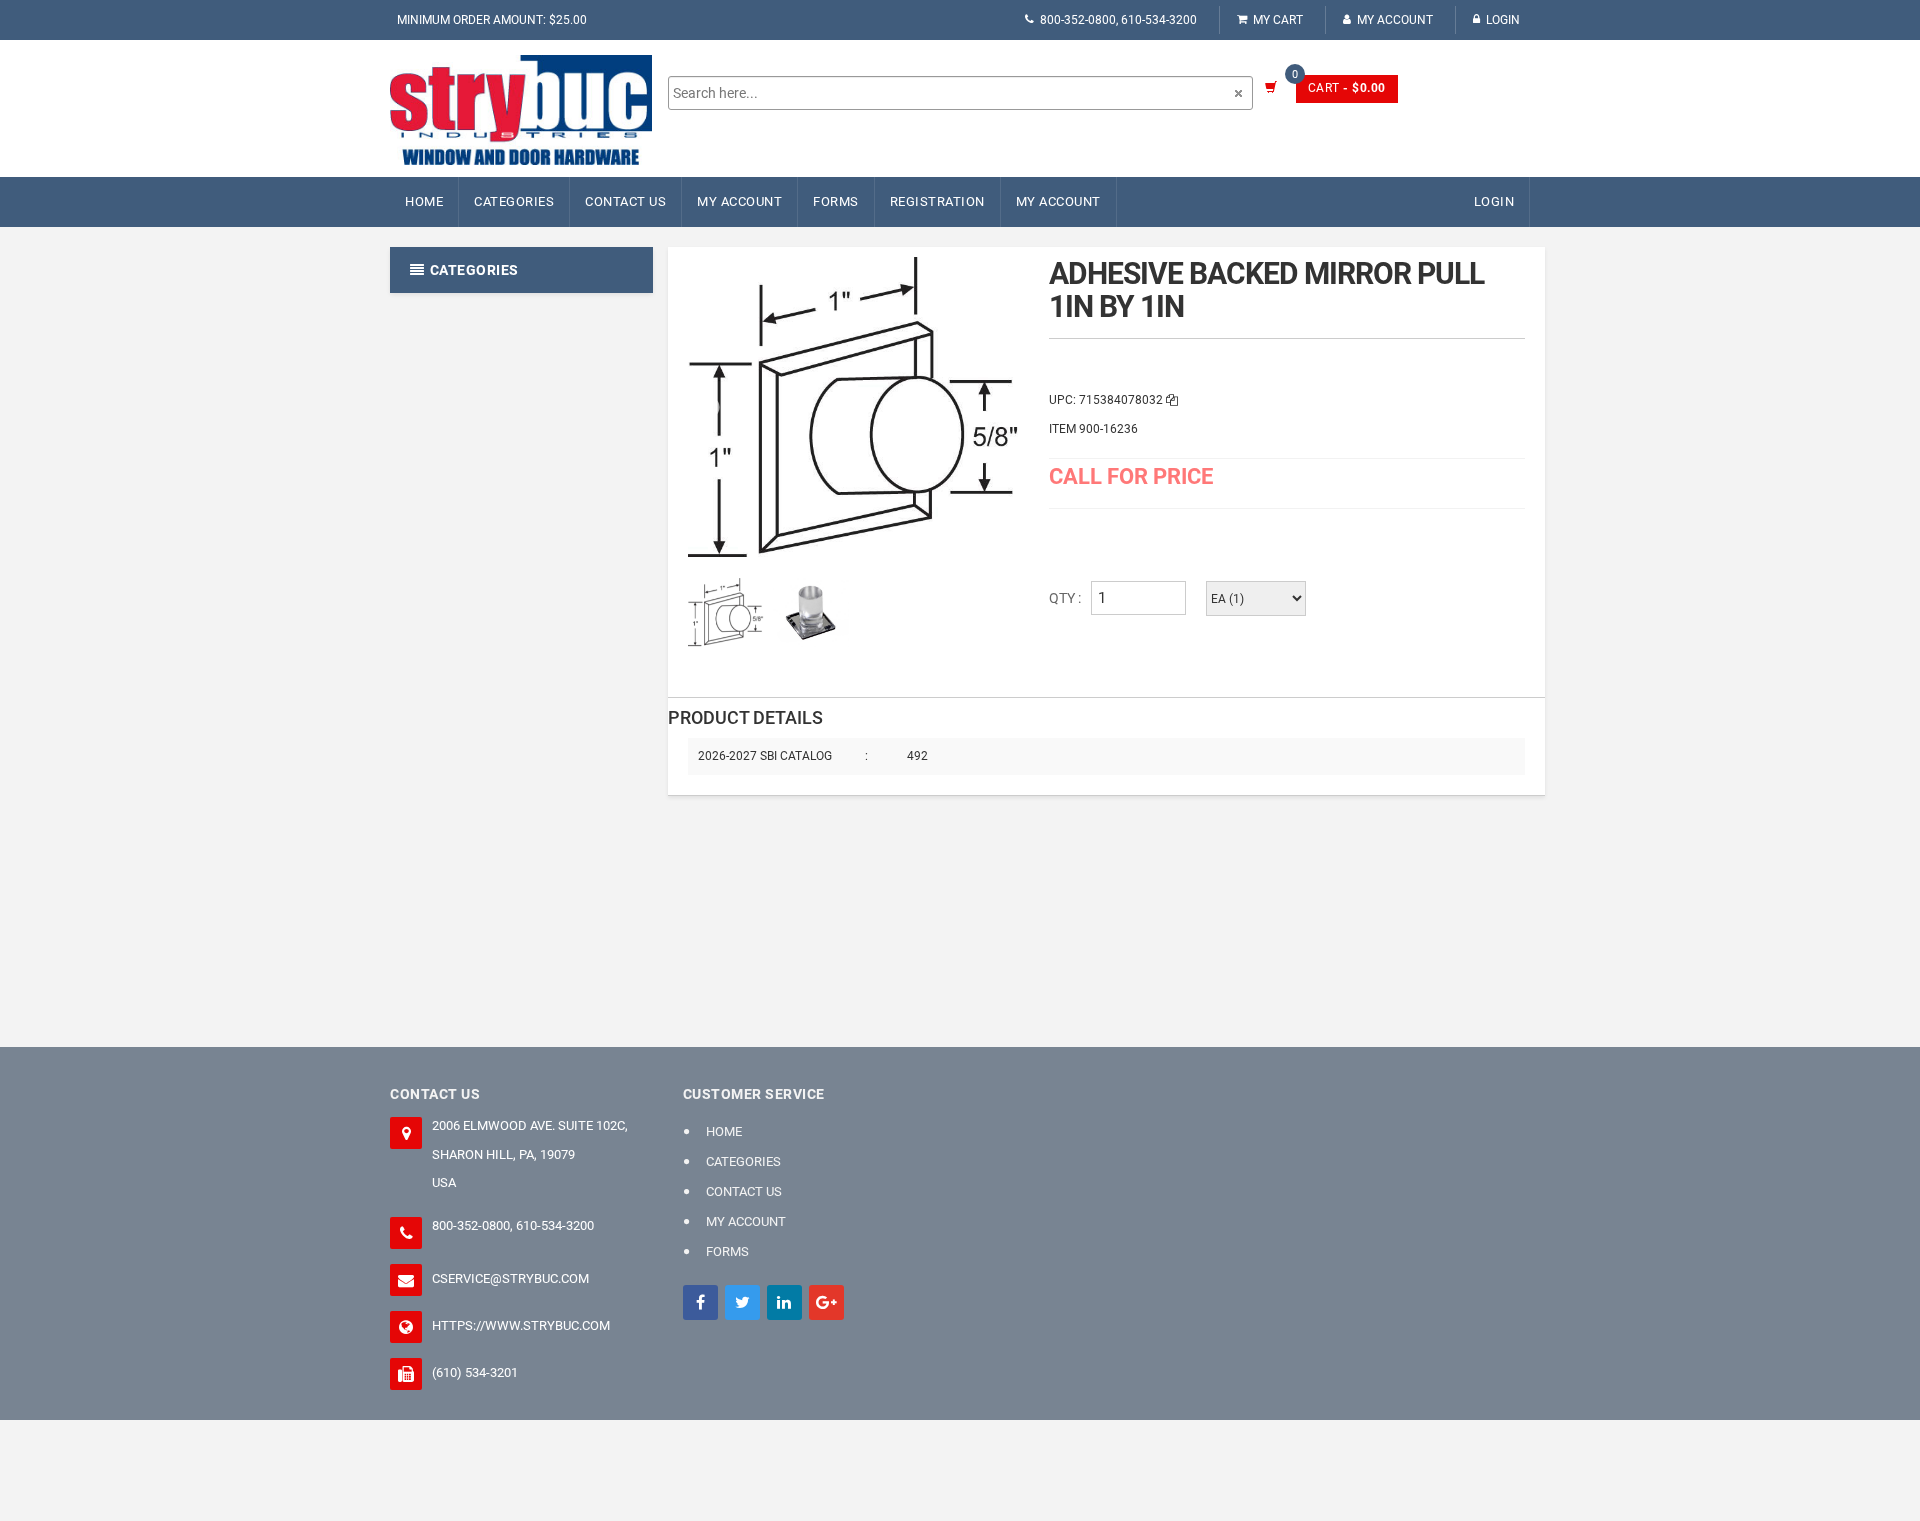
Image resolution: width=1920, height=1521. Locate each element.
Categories (514, 201)
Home (424, 201)
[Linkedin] (784, 1302)
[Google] (826, 1302)
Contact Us (625, 201)
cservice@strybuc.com (510, 1278)
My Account (1395, 20)
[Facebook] (700, 1302)
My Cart (1278, 20)
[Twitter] (742, 1302)
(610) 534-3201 (475, 1372)
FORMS (836, 201)
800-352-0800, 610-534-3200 (1118, 20)
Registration (937, 201)
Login (1503, 20)
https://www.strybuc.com (521, 1325)
